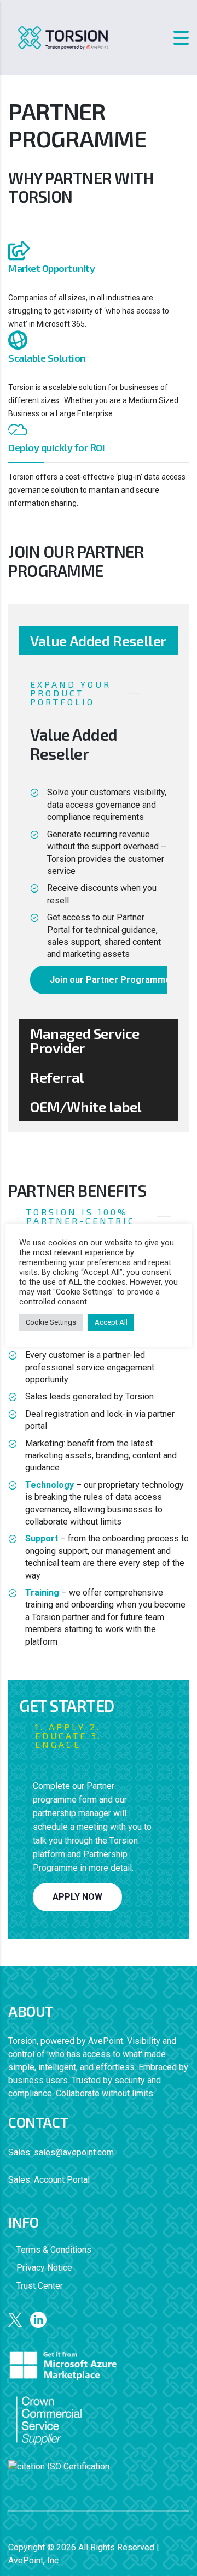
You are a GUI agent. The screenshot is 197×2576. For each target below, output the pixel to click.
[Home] (63, 37)
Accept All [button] (111, 1322)
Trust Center (40, 2286)
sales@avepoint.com (74, 2152)
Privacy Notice (44, 2268)
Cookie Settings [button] (51, 1322)
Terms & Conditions (54, 2250)
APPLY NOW (77, 1897)
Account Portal (62, 2180)
